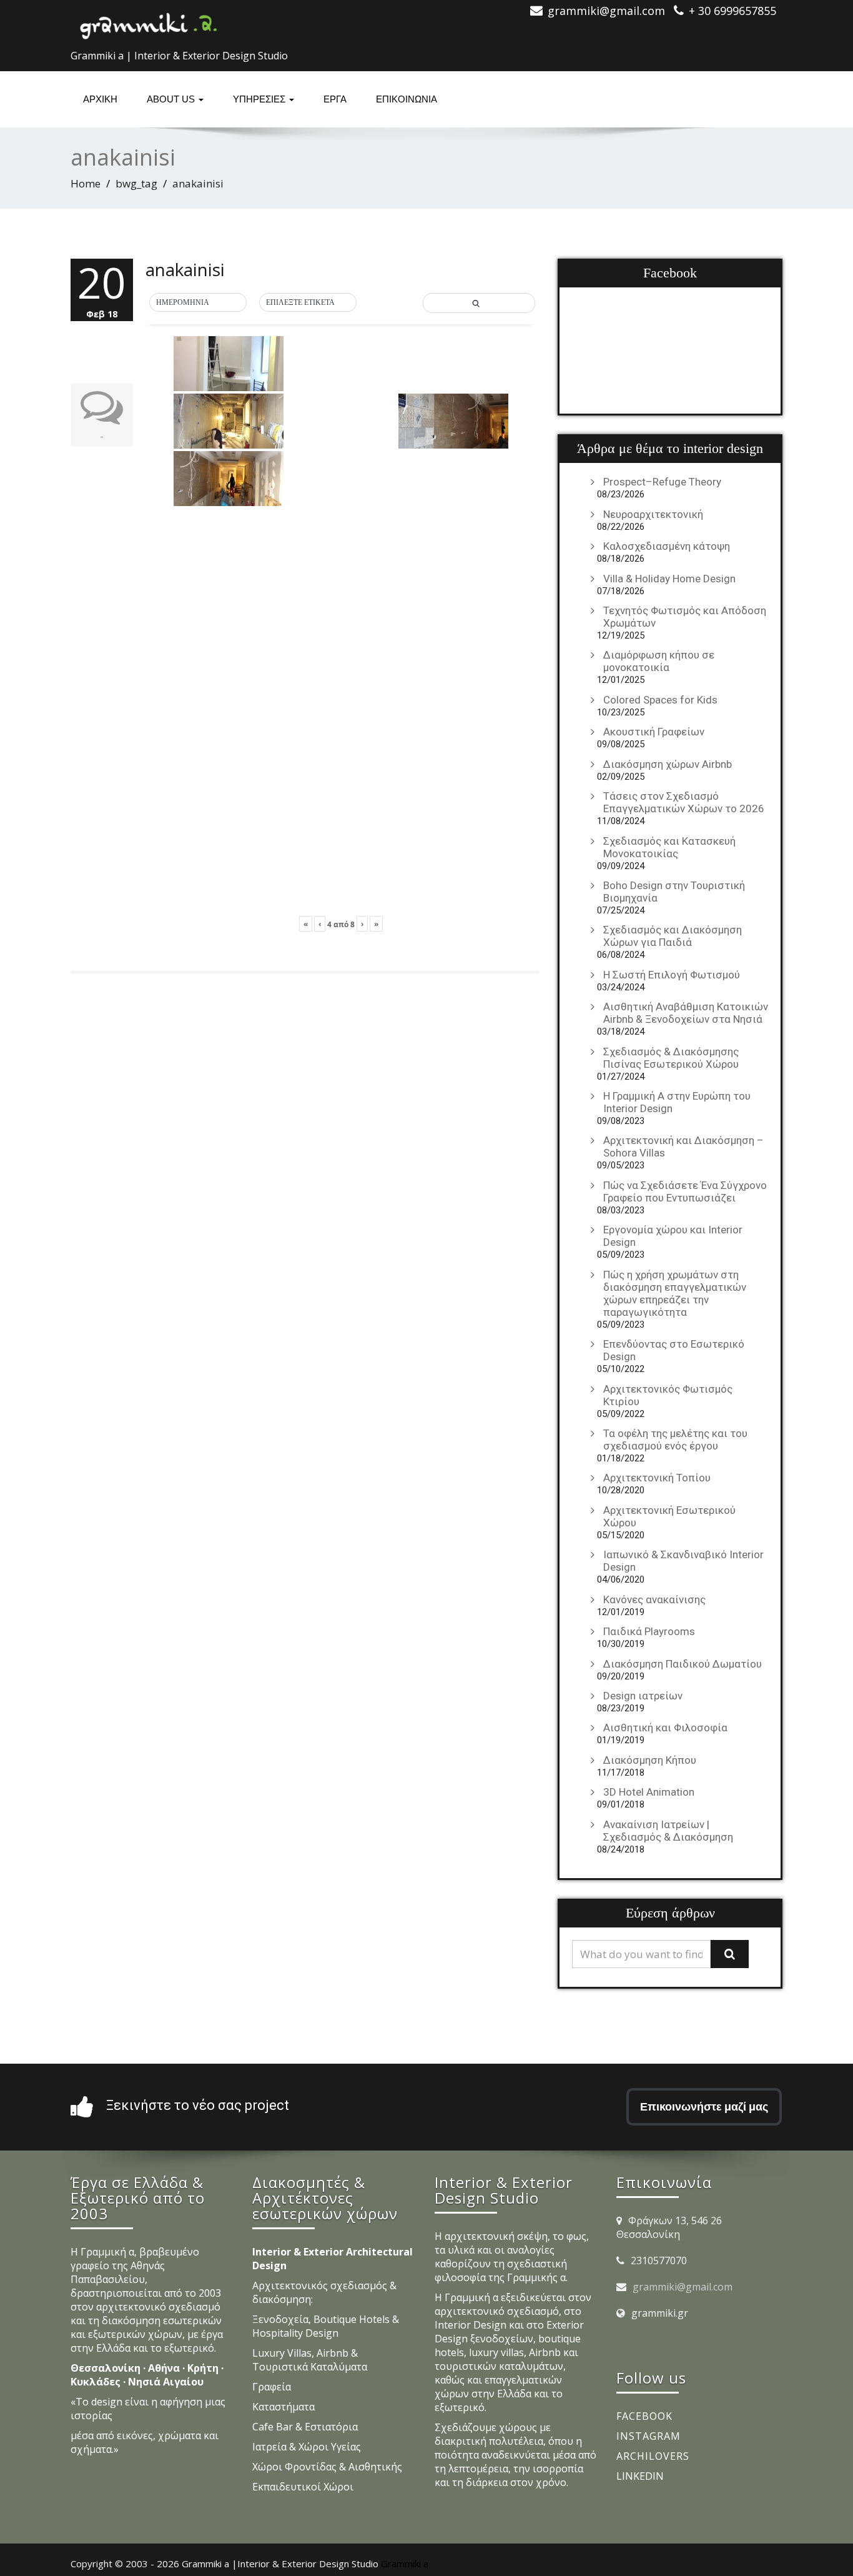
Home (86, 183)
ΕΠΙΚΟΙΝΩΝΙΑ (407, 99)
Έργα (335, 99)
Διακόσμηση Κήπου (650, 1760)
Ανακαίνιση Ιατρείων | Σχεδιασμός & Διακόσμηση (668, 1831)
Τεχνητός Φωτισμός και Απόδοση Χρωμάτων (685, 617)
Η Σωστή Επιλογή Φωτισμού (672, 975)
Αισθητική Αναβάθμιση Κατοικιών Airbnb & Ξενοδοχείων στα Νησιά (686, 1013)
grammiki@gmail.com (683, 2287)
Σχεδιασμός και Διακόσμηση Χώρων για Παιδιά (673, 936)
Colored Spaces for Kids (660, 700)
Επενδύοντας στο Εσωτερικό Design (674, 1350)
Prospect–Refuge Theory (662, 482)
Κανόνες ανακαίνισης (654, 1599)
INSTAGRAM (648, 2436)
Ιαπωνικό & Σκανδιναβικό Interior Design (683, 1561)
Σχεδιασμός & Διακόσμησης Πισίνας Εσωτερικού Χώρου (671, 1058)
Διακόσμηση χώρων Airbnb (668, 764)
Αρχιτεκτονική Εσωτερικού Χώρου (669, 1516)
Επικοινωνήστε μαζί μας (704, 2106)
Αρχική (100, 99)
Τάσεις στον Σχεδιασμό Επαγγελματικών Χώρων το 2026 (684, 802)
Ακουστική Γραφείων (654, 732)
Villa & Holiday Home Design (669, 579)
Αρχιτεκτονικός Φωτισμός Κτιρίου (668, 1395)
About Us (172, 99)
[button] (198, 303)
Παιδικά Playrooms (649, 1631)
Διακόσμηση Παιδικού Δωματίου (683, 1664)
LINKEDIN (640, 2476)
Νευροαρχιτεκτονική (653, 514)
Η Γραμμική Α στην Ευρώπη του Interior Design (677, 1102)
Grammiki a (405, 2564)
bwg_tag (136, 183)
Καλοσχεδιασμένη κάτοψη (667, 546)
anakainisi (185, 269)
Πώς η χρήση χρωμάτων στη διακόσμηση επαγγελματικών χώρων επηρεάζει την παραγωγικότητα (675, 1293)
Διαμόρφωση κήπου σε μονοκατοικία (659, 661)
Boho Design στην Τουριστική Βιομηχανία (674, 892)
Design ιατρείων (643, 1696)
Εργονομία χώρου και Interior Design (673, 1236)
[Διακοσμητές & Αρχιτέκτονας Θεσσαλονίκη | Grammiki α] (149, 22)
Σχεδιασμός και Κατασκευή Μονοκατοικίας (669, 847)
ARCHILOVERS (653, 2456)
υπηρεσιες (260, 99)
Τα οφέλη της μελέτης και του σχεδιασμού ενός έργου (675, 1440)
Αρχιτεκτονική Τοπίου (657, 1478)
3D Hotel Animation (649, 1792)
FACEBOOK (644, 2416)
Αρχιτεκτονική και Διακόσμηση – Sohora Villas (683, 1146)
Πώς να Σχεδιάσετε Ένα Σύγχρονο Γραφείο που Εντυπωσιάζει (685, 1191)
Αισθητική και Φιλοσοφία (665, 1728)
